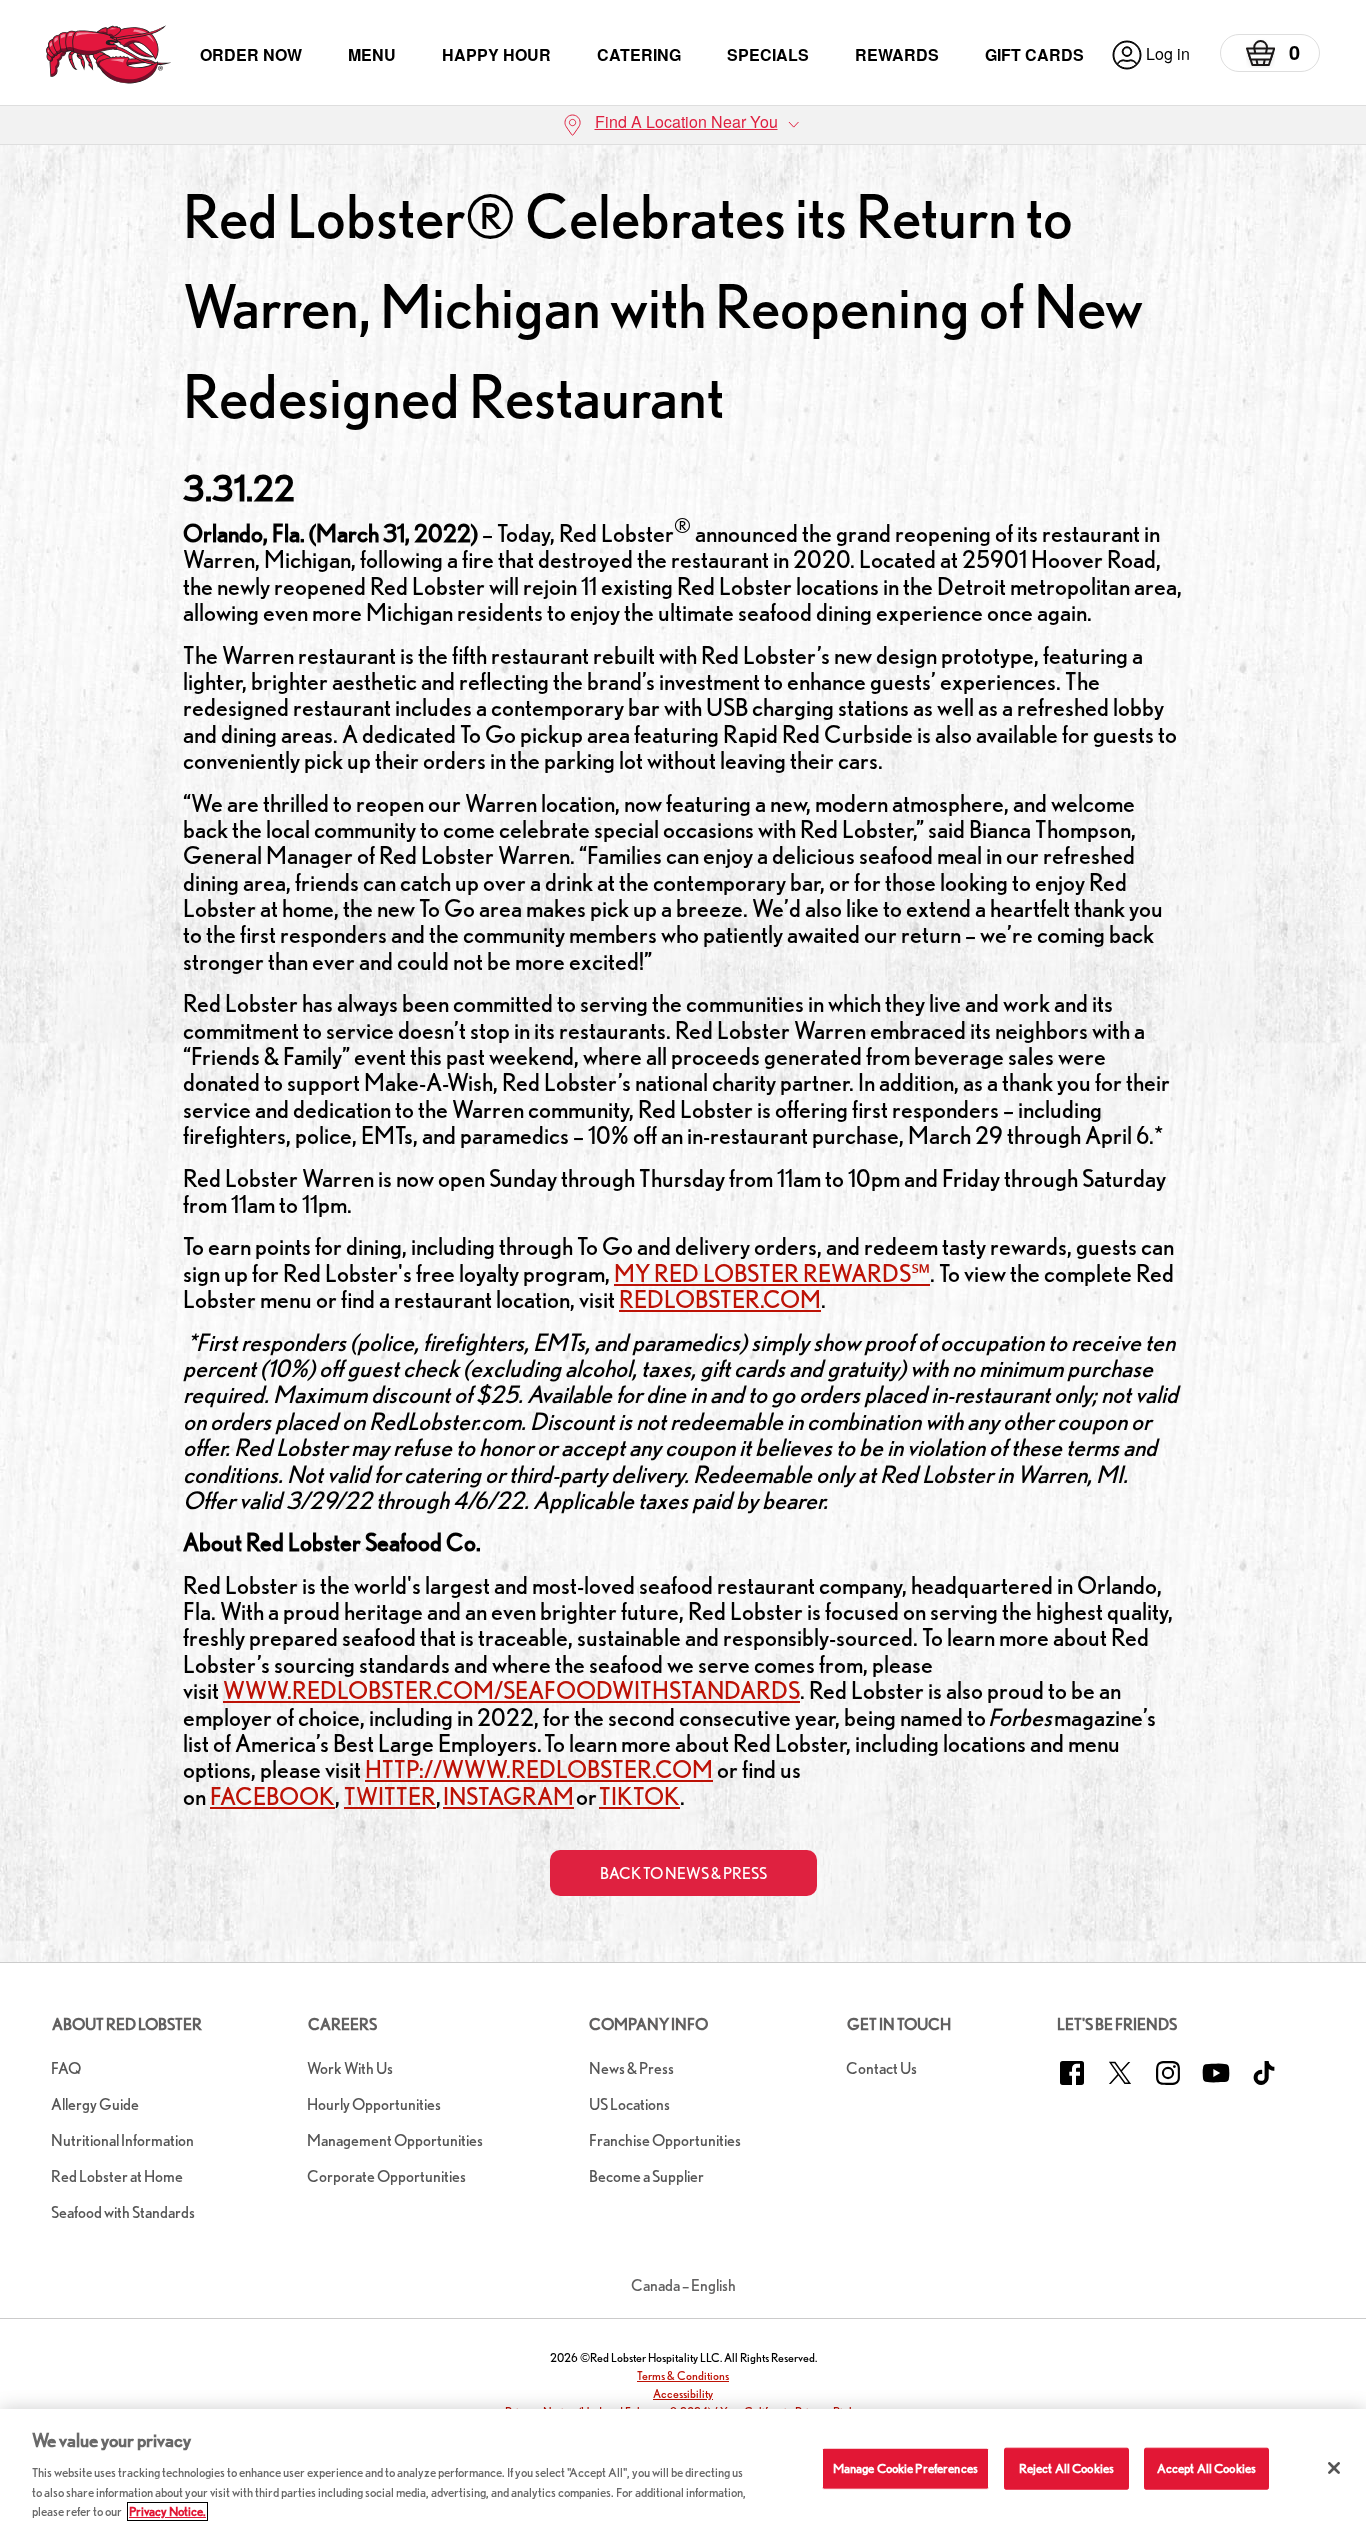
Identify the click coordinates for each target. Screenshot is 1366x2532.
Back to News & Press (683, 1873)
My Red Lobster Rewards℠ (772, 1273)
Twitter (390, 1796)
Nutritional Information (122, 2140)
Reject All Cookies (1066, 2468)
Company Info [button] (648, 2024)
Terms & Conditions (683, 2375)
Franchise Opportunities (665, 2140)
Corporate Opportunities (386, 2176)
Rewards (897, 54)
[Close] (1334, 2468)
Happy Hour (496, 54)
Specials (768, 54)
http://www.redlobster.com (539, 1769)
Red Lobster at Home (117, 2176)
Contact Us (881, 2068)
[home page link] (108, 54)
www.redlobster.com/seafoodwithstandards (511, 1690)
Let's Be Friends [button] (1117, 2024)
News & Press (631, 2068)
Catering (639, 54)
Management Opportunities (395, 2140)
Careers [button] (342, 2024)
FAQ (66, 2068)
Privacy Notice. (167, 2511)
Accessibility (683, 2393)
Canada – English (683, 2285)
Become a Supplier (646, 2176)
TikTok (639, 1796)
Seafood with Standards (123, 2212)
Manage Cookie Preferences (905, 2468)
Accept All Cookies (1206, 2468)
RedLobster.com (720, 1299)
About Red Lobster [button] (127, 2024)
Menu (372, 54)
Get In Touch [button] (899, 2024)
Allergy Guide (95, 2104)
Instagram (508, 1796)
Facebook (272, 1796)
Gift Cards (1034, 54)
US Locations (629, 2104)
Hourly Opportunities (374, 2104)
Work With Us (350, 2068)
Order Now (251, 54)
